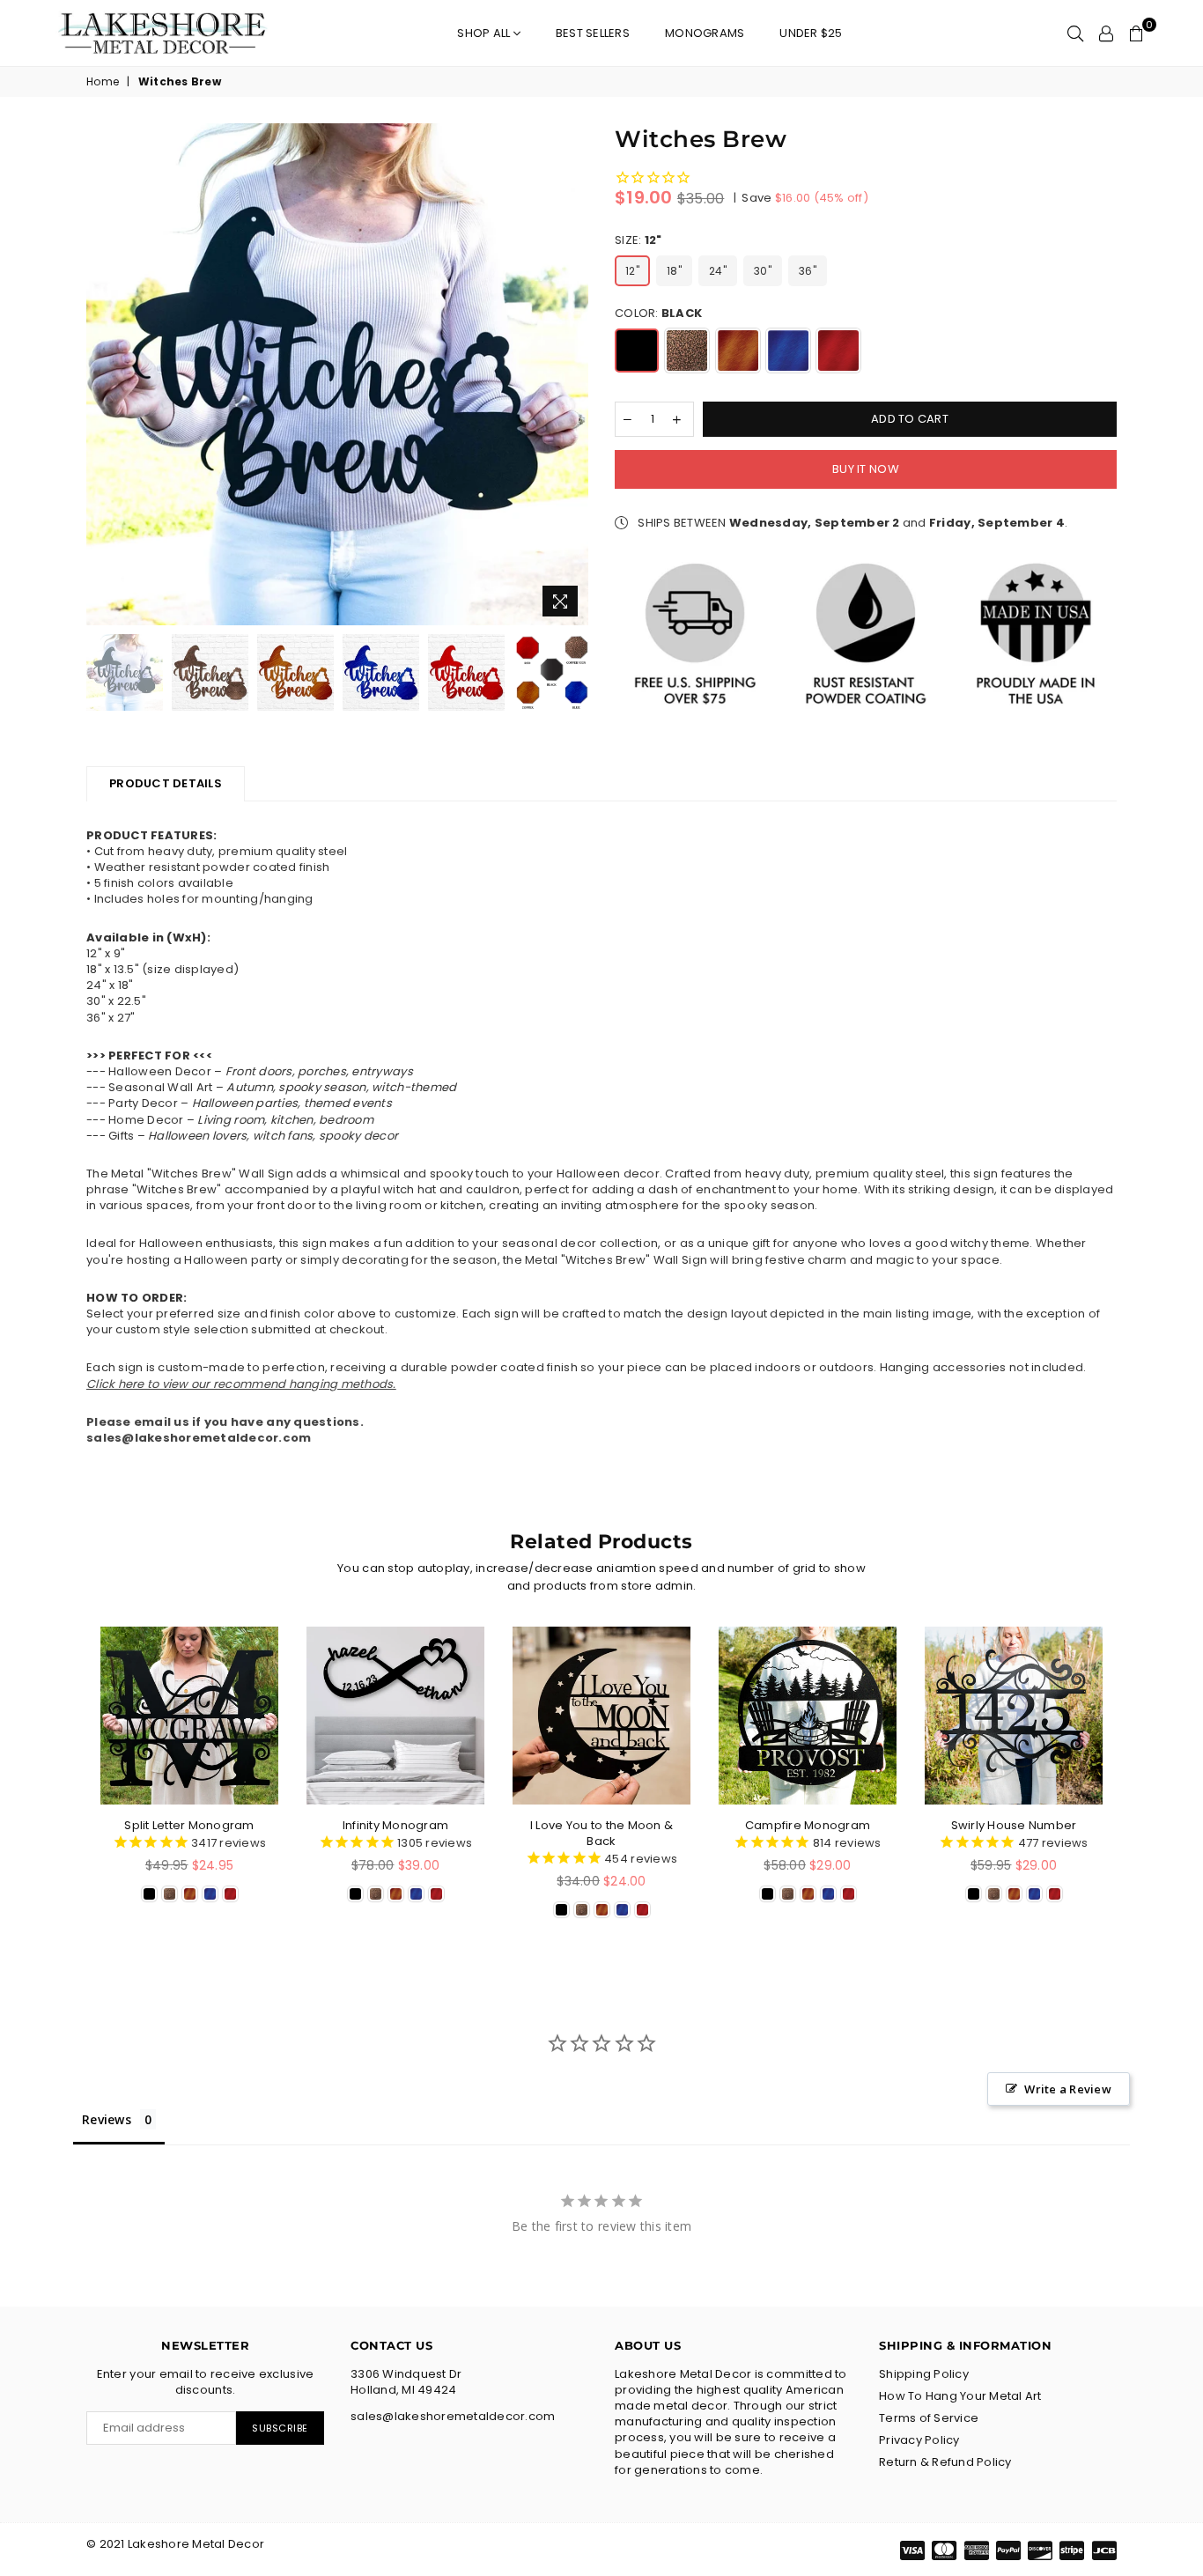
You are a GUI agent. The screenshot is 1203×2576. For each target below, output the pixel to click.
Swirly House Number (1014, 1825)
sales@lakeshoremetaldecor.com (199, 1438)
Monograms (705, 33)
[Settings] (1106, 33)
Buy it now (866, 469)
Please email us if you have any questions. (225, 1422)
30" (763, 271)
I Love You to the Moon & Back (601, 1833)
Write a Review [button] (1068, 2089)
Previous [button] (102, 375)
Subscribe (280, 2428)
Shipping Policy (924, 2374)
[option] (337, 374)
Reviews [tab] (107, 2119)
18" (674, 271)
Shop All (485, 33)
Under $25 (811, 33)
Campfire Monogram (808, 1825)
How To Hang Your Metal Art (960, 2396)
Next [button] (573, 375)
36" (808, 271)
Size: (638, 240)
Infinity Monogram (395, 1825)
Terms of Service (929, 2418)
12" (632, 271)
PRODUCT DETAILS (166, 783)
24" (718, 271)
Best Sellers (593, 33)
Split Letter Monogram (189, 1825)
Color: (658, 314)
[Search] (1075, 33)
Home (103, 82)
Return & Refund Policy (945, 2462)
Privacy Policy (919, 2440)
